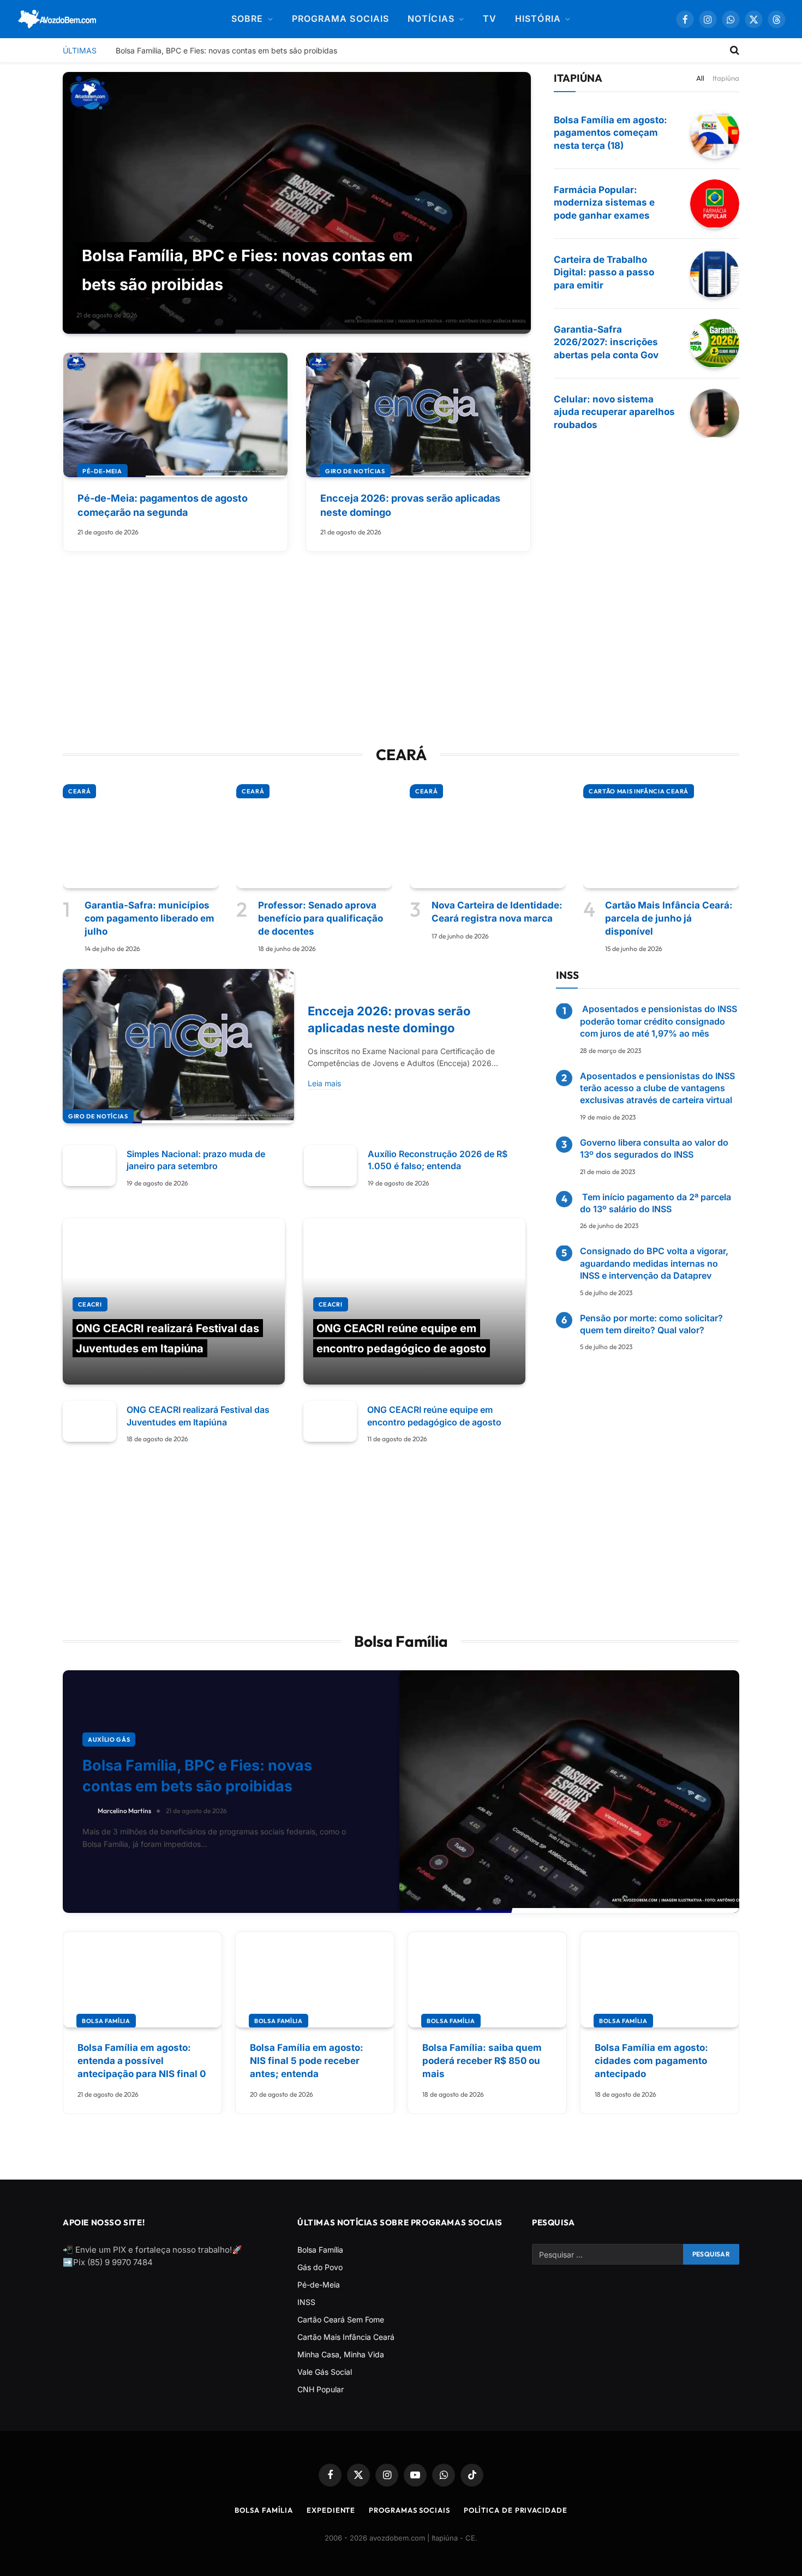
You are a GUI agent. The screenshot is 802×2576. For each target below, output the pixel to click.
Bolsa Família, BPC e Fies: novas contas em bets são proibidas (226, 50)
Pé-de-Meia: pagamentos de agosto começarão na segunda (163, 505)
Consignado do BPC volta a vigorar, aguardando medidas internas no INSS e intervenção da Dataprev (654, 1264)
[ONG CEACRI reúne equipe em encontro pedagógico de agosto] (414, 1302)
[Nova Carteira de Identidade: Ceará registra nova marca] (488, 836)
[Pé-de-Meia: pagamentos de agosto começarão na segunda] (175, 415)
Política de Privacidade (516, 2510)
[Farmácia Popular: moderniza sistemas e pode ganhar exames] (715, 204)
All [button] (700, 78)
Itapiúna (726, 78)
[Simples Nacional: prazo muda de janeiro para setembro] (89, 1166)
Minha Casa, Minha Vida (341, 2354)
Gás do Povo (320, 2267)
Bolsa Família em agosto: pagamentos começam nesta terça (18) (611, 133)
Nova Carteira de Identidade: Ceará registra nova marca (497, 912)
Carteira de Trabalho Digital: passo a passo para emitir (604, 273)
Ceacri (90, 1304)
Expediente (331, 2510)
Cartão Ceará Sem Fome (341, 2319)
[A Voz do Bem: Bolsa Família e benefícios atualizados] (58, 19)
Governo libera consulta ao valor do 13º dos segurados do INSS (654, 1148)
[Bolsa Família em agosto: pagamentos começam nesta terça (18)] (715, 134)
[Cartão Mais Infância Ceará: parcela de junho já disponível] (661, 836)
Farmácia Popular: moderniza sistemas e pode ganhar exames (604, 203)
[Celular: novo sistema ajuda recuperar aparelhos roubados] (715, 413)
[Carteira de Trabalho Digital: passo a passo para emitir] (715, 274)
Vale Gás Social (325, 2372)
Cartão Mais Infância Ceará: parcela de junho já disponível (669, 918)
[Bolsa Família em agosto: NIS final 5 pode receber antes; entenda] (315, 1980)
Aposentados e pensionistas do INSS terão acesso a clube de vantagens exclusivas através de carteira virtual (657, 1088)
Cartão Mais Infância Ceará (639, 791)
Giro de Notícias (355, 471)
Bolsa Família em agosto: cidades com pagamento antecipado (651, 2061)
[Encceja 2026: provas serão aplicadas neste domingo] (418, 415)
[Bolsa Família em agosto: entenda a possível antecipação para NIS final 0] (142, 1980)
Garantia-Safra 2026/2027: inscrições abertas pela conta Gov (606, 342)
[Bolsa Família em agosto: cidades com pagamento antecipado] (660, 1980)
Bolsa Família (106, 2021)
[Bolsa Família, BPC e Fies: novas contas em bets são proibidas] (297, 203)
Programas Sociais (409, 2510)
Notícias (431, 19)
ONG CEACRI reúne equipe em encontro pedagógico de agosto (434, 1416)
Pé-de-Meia (102, 471)
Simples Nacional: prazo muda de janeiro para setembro (196, 1160)
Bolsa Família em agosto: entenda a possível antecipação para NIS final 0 (142, 2061)
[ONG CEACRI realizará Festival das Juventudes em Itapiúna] (174, 1302)
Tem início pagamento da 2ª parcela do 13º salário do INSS (656, 1203)
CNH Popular (321, 2389)
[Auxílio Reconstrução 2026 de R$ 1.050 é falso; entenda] (330, 1166)
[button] (777, 19)
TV (490, 19)
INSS (306, 2302)
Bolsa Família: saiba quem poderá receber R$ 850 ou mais (482, 2061)
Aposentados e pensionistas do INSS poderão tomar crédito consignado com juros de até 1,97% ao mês (659, 1022)
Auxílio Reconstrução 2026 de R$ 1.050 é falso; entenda (438, 1160)
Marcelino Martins (99, 1370)
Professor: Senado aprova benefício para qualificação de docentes (321, 918)
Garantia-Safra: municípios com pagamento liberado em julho (149, 918)
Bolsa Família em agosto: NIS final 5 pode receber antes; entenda (307, 2061)
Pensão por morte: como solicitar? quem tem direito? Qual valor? (651, 1324)
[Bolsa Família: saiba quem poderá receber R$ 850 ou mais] (487, 1980)
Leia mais (324, 1083)
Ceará (79, 791)
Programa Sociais (340, 19)
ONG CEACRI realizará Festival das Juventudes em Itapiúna (198, 1416)
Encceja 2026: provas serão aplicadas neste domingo (410, 505)
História (538, 19)
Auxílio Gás (109, 1740)
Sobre (247, 19)
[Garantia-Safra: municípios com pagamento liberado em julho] (141, 836)
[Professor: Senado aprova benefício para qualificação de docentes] (314, 836)
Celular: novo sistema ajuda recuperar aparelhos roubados (614, 412)
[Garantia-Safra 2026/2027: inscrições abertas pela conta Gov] (715, 344)
